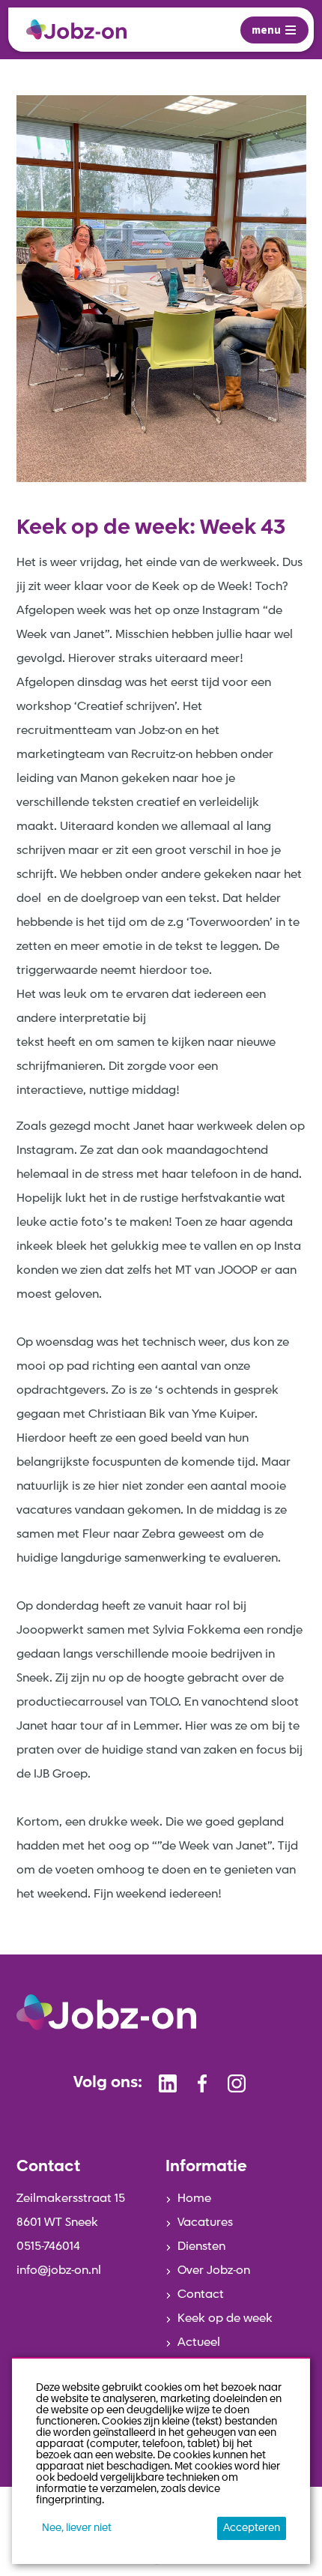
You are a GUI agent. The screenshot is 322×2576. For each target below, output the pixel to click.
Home (194, 2199)
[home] (76, 30)
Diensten (201, 2247)
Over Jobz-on (214, 2271)
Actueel (199, 2343)
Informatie (206, 2167)
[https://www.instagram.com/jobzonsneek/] (237, 2083)
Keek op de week (225, 2319)
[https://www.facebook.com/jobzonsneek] (202, 2083)
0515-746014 (48, 2247)
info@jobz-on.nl (59, 2271)
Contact (201, 2295)
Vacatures (205, 2223)
